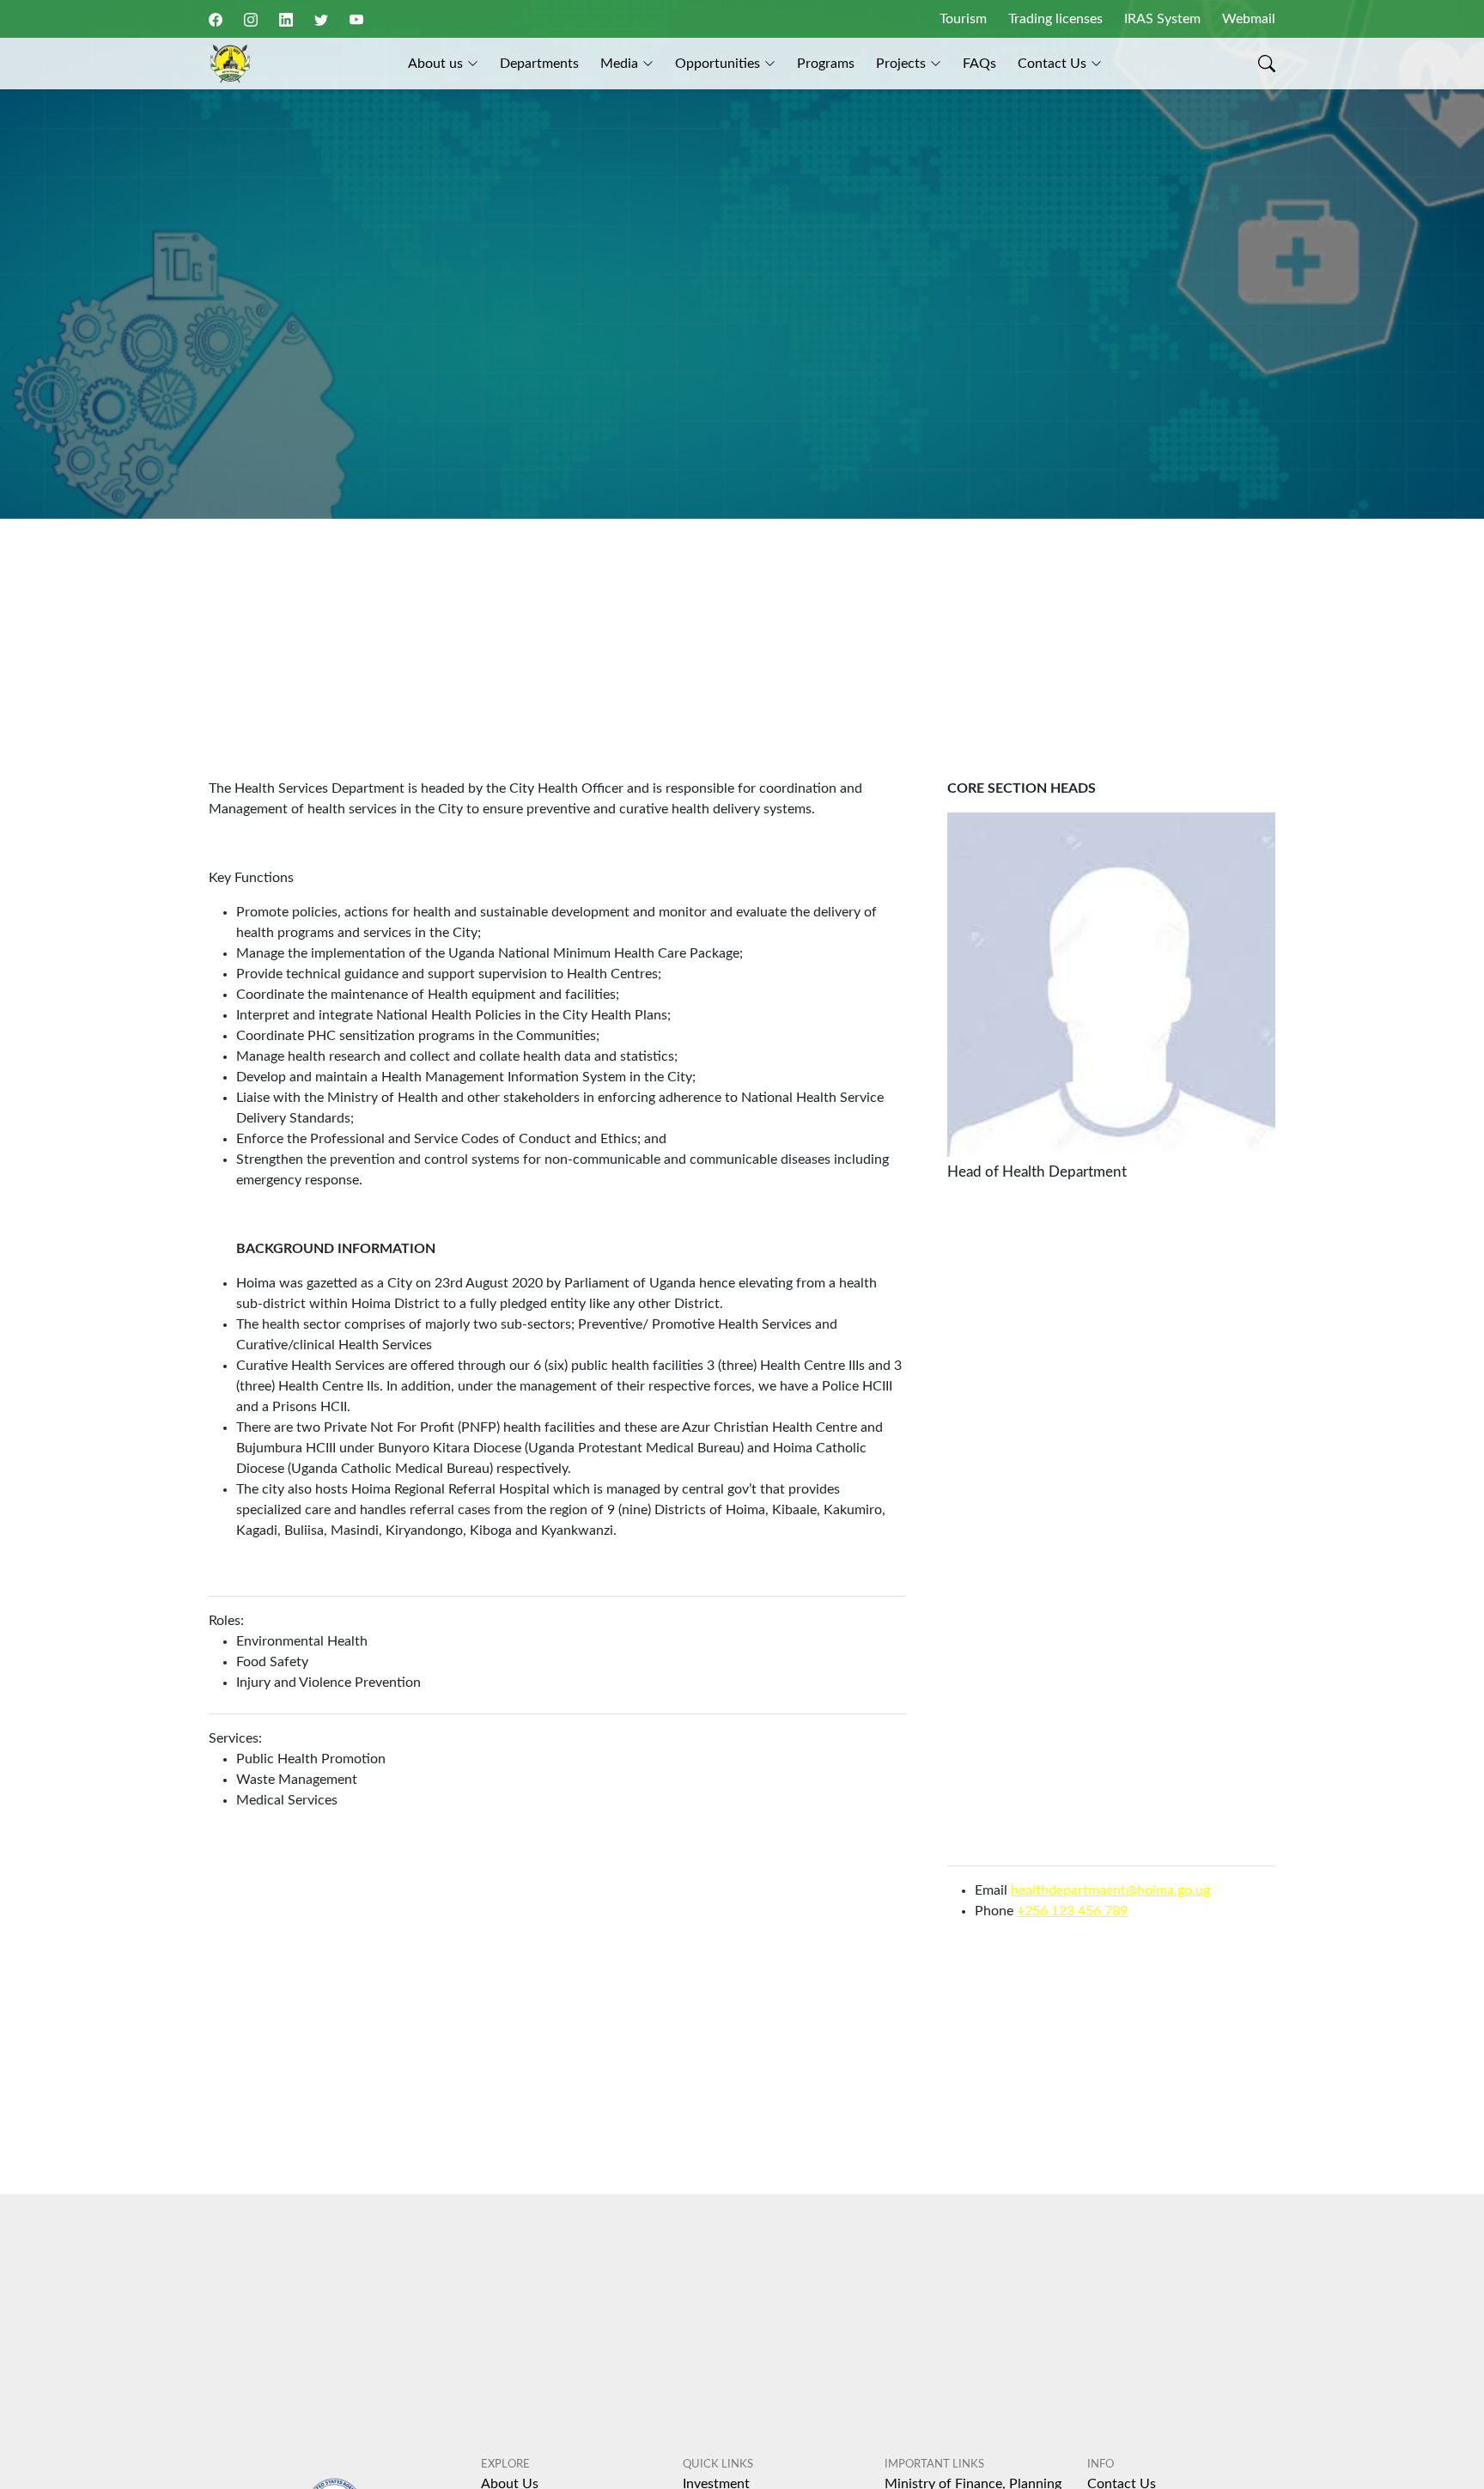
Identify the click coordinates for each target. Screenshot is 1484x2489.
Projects (901, 64)
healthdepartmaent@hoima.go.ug (1110, 1890)
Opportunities (718, 64)
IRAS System (1162, 19)
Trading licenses (1055, 19)
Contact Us (1052, 64)
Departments (539, 64)
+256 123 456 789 (1072, 1911)
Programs (826, 64)
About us (435, 64)
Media (619, 64)
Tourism (963, 19)
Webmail (1249, 19)
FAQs (979, 64)
